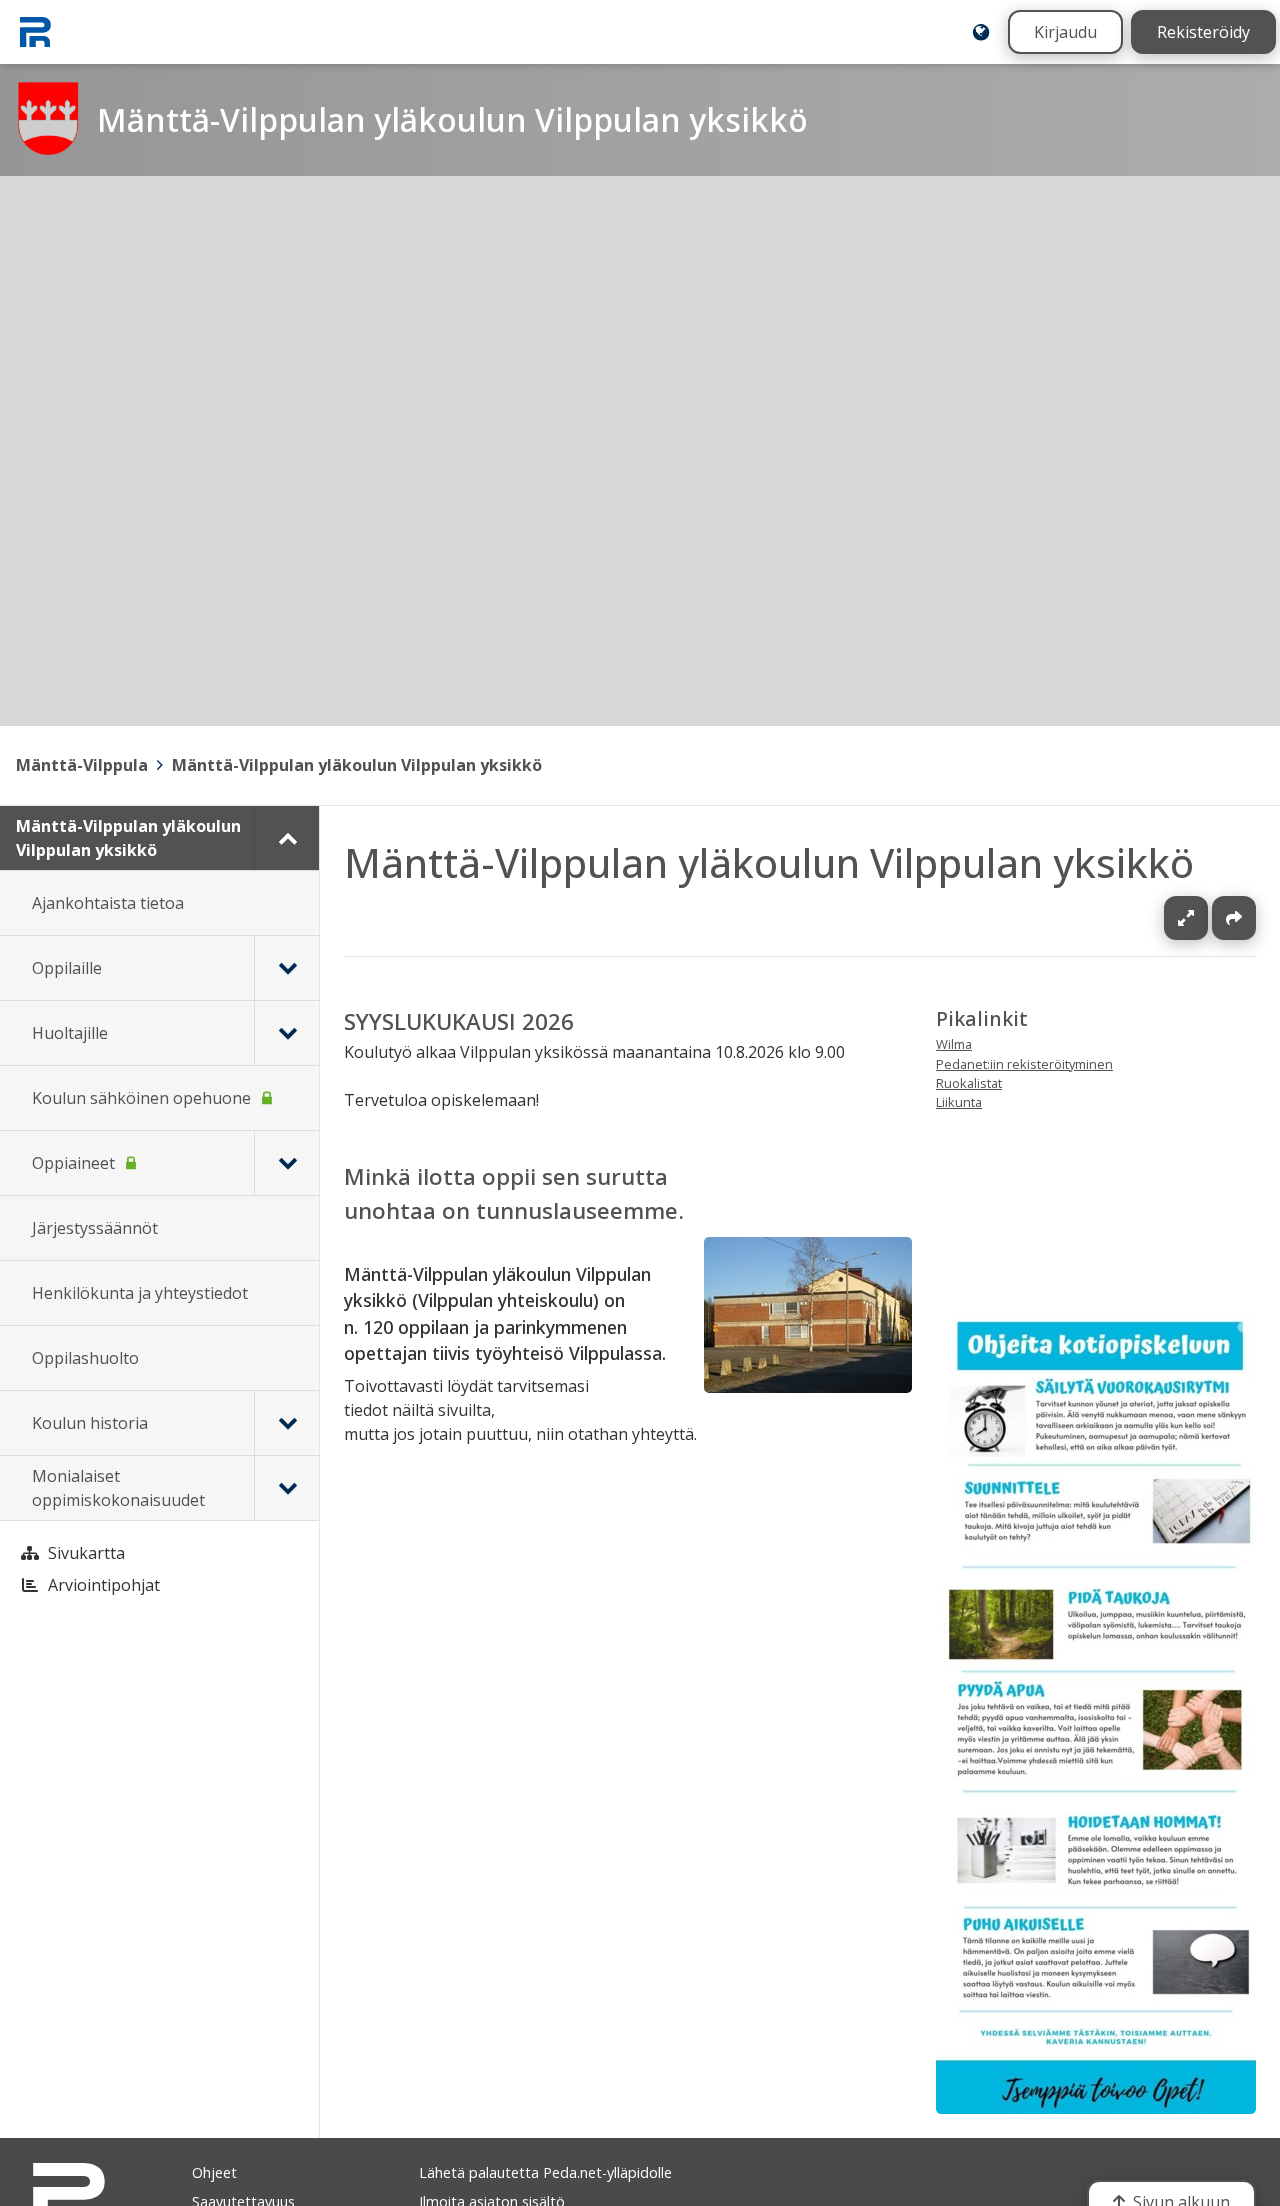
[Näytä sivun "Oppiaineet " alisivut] (286, 1163)
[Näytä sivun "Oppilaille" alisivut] (286, 968)
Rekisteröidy (1203, 32)
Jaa (1234, 918)
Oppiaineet (73, 1163)
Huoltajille (70, 1033)
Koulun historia (90, 1423)
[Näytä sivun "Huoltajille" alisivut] (286, 1033)
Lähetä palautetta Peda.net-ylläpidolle (545, 2172)
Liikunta (959, 1102)
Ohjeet (214, 2172)
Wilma (954, 1045)
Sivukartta (86, 1553)
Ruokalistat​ (969, 1083)
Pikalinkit (982, 1018)
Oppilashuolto (85, 1358)
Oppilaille (67, 968)
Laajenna (1205, 918)
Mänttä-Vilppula (82, 765)
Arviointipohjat (104, 1585)
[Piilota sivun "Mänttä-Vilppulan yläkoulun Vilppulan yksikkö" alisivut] (286, 838)
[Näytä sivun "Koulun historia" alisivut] (286, 1423)
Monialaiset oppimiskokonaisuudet (118, 1488)
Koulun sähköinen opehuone (141, 1098)
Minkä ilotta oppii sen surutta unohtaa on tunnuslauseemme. (514, 1193)
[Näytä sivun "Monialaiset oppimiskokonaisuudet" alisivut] (286, 1488)
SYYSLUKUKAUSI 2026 (459, 1021)
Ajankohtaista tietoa (108, 903)
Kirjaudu (1065, 32)
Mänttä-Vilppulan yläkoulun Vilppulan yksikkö (357, 765)
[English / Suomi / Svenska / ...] (981, 32)
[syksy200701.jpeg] (808, 1387)
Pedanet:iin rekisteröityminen (1024, 1064)
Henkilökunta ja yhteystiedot (140, 1293)
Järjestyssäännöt (95, 1228)
